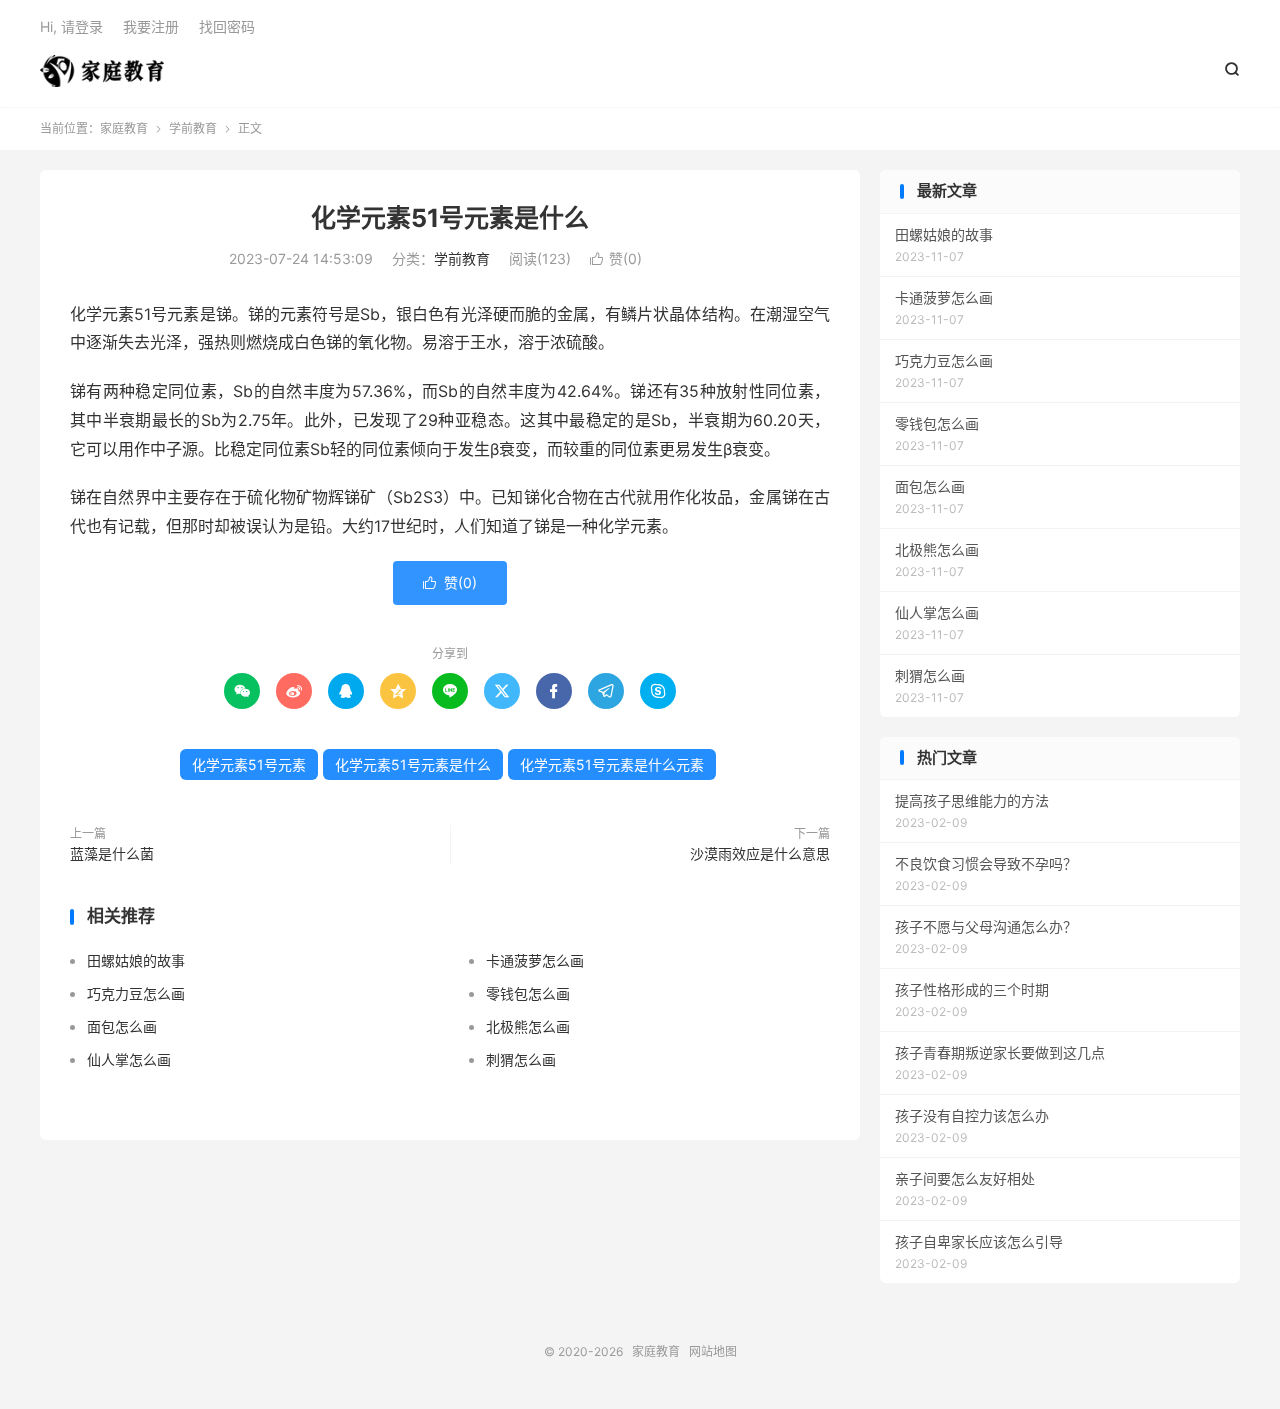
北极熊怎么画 (528, 1026)
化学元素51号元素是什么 (450, 218)
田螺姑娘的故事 (136, 960)
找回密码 (227, 26)
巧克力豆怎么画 (136, 993)
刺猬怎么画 (521, 1059)
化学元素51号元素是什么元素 (612, 764)
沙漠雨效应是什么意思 (760, 853)
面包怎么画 (122, 1026)
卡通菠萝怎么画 (535, 960)
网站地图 (713, 1351)
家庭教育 (102, 71)
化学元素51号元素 (249, 764)
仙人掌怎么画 (129, 1059)
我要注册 (151, 26)
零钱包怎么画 (528, 993)
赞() (616, 258)
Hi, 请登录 (71, 26)
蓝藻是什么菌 (112, 853)
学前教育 (193, 128)
